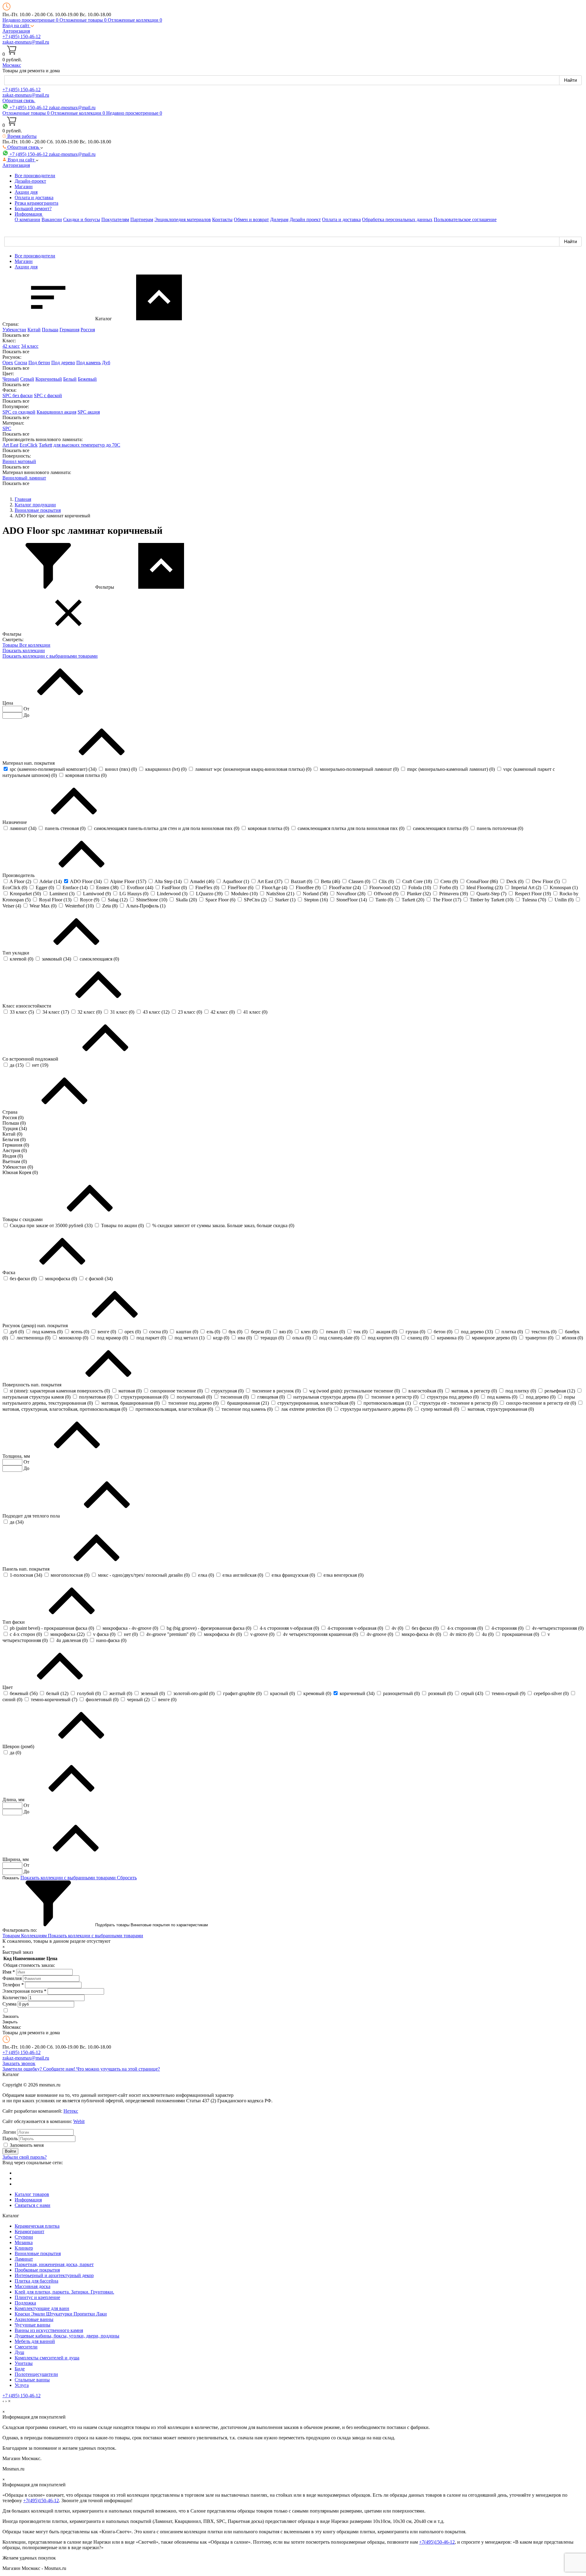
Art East (10, 445)
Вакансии (52, 219)
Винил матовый (19, 461)
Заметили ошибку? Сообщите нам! (39, 2069)
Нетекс (71, 2111)
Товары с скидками (23, 1219)
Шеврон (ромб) (19, 1746)
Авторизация (16, 31)
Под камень (89, 363)
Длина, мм (14, 1800)
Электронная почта (24, 1991)
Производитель (19, 875)
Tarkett (45, 445)
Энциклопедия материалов (183, 219)
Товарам (12, 1936)
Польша (50, 330)
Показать (11, 1878)
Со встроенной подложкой (31, 1059)
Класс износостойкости (27, 1006)
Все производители (35, 176)
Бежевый (87, 379)
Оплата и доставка (34, 198)
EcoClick (29, 445)
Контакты (222, 219)
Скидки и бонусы (82, 219)
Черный (11, 379)
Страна (11, 1112)
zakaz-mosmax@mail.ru (26, 42)
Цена (8, 703)
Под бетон (39, 363)
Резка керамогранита (36, 203)
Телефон (13, 1985)
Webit (79, 2121)
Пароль (10, 2138)
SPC (7, 428)
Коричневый (49, 379)
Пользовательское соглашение (465, 219)
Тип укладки (16, 953)
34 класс (30, 346)
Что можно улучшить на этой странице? (118, 2069)
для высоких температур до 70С (87, 445)
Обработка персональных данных (397, 219)
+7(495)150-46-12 (41, 2501)
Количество (15, 1998)
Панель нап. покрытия (27, 1569)
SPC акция (89, 412)
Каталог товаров (32, 2194)
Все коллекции (35, 645)
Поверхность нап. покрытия (33, 1385)
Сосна (21, 363)
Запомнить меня (27, 2145)
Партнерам (142, 219)
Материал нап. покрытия (29, 763)
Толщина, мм (17, 1456)
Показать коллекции (24, 650)
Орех (8, 363)
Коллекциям (34, 1936)
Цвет (8, 1687)
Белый (70, 379)
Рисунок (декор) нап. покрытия (36, 1326)
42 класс (11, 346)
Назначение (15, 822)
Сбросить (127, 1878)
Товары (11, 645)
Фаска (9, 1272)
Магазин (24, 187)
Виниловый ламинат (24, 478)
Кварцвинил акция (56, 412)
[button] (18, 25)
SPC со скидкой (19, 412)
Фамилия (12, 1978)
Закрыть (10, 2022)
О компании (27, 219)
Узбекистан (14, 330)
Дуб (106, 363)
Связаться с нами (33, 2205)
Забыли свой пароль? (25, 2157)
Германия (69, 330)
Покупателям (115, 219)
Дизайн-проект (30, 181)
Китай (34, 330)
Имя (9, 1972)
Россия (88, 330)
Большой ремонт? (33, 208)
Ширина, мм (16, 1859)
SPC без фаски (18, 395)
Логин (9, 2132)
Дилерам (279, 219)
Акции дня (26, 192)
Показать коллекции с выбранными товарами (50, 656)
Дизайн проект (305, 219)
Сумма (9, 2004)
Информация (28, 2200)
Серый (27, 379)
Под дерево (63, 363)
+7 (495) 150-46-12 (22, 36)
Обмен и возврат (251, 219)
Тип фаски (14, 1622)
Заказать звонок (19, 2063)
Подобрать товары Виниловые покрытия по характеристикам (151, 1925)
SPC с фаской (48, 395)
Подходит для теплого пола (32, 1516)
